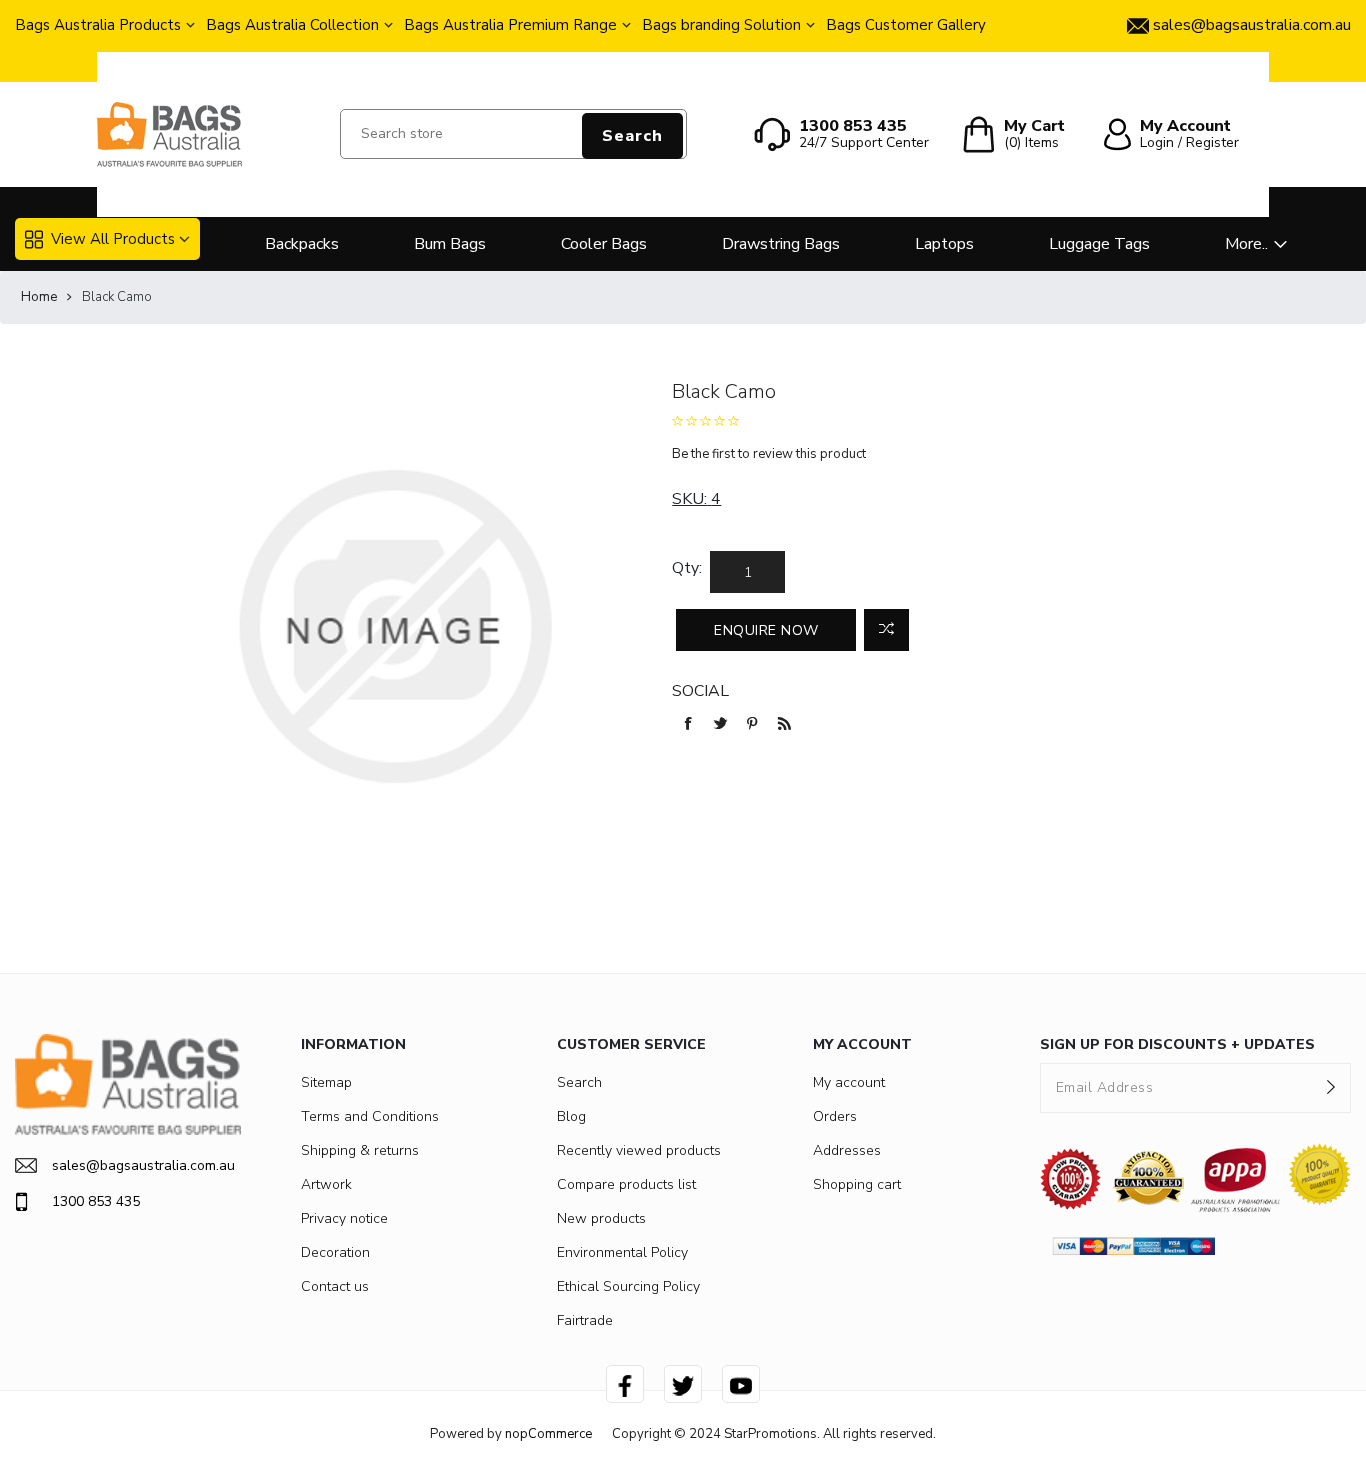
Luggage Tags (1099, 244)
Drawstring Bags (781, 244)
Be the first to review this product (769, 454)
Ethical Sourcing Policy (628, 1286)
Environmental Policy (622, 1252)
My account (849, 1082)
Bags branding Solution (721, 25)
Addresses (847, 1150)
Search (632, 136)
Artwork (326, 1184)
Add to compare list (886, 630)
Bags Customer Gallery (906, 25)
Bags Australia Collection (292, 25)
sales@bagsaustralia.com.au (143, 1165)
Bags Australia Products (98, 25)
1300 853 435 (96, 1201)
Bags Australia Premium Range (510, 25)
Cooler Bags (604, 244)
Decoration (335, 1252)
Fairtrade (585, 1320)
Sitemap (326, 1082)
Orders (835, 1116)
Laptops (944, 244)
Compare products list (626, 1184)
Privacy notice (344, 1218)
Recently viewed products (639, 1150)
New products (601, 1218)
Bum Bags (450, 244)
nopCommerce (548, 1434)
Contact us (335, 1286)
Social (700, 691)
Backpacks (302, 244)
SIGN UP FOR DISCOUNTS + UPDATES (1177, 1044)
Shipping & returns (360, 1150)
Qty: (687, 568)
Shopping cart (857, 1184)
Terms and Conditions (370, 1116)
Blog (571, 1116)
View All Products (113, 239)
